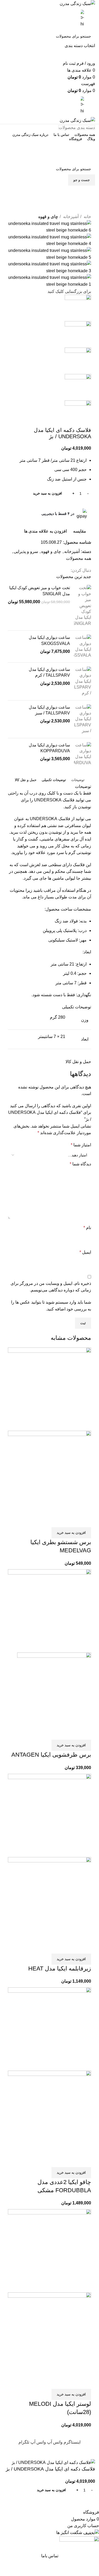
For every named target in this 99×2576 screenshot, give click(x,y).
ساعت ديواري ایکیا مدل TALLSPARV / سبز (49, 710)
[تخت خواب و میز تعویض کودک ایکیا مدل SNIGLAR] (82, 606)
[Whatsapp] (86, 195)
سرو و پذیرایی (26, 551)
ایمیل (85, 1252)
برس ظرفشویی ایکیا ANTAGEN (51, 1755)
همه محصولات (79, 558)
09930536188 (49, 147)
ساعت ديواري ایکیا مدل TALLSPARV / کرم (49, 672)
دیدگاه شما (80, 1164)
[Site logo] (77, 3)
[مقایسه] (84, 1521)
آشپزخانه (70, 217)
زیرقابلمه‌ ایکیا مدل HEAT (60, 1968)
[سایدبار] (92, 2452)
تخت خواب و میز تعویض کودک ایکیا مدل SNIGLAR (40, 591)
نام (87, 1228)
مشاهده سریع (70, 1521)
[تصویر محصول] (49, 1472)
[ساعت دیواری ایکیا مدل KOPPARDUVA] (82, 754)
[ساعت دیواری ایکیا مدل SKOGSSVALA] (82, 647)
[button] (71, 1533)
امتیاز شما (81, 1145)
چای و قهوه (48, 217)
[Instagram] (86, 210)
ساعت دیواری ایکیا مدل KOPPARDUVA (49, 748)
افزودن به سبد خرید (48, 493)
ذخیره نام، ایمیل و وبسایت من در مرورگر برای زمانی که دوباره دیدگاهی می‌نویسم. (51, 1287)
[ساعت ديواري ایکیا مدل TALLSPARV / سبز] (82, 719)
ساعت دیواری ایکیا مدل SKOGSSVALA (49, 640)
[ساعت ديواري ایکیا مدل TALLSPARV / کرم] (82, 681)
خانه (87, 217)
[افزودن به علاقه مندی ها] (56, 1521)
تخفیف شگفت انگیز (50, 158)
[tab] (78, 780)
